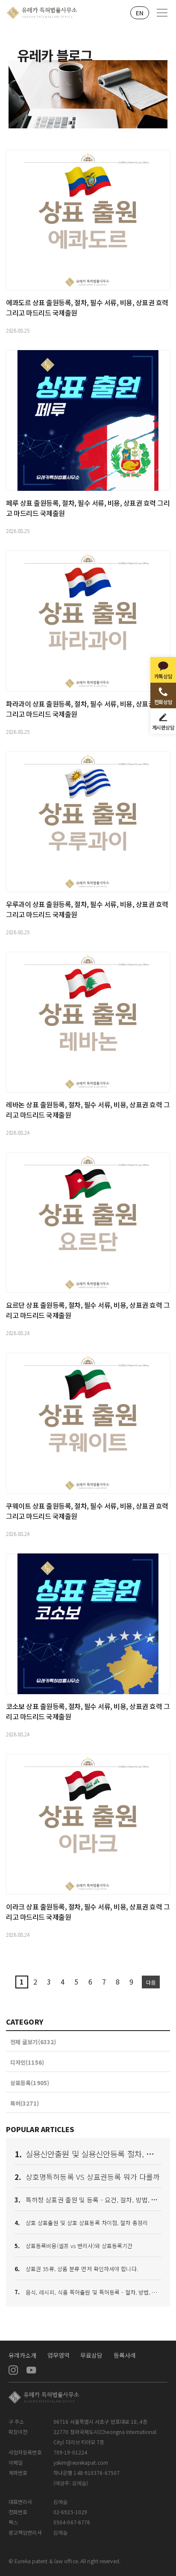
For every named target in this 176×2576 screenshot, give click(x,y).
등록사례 (125, 2355)
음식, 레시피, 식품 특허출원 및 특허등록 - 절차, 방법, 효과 (94, 2292)
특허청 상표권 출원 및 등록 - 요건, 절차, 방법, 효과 (94, 2200)
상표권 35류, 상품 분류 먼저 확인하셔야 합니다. (82, 2269)
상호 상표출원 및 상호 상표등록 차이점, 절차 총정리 (87, 2223)
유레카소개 (23, 2355)
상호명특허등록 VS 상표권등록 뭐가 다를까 (93, 2177)
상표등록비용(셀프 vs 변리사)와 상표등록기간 (79, 2246)
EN (140, 13)
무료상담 (91, 2355)
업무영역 (59, 2355)
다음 (151, 1982)
